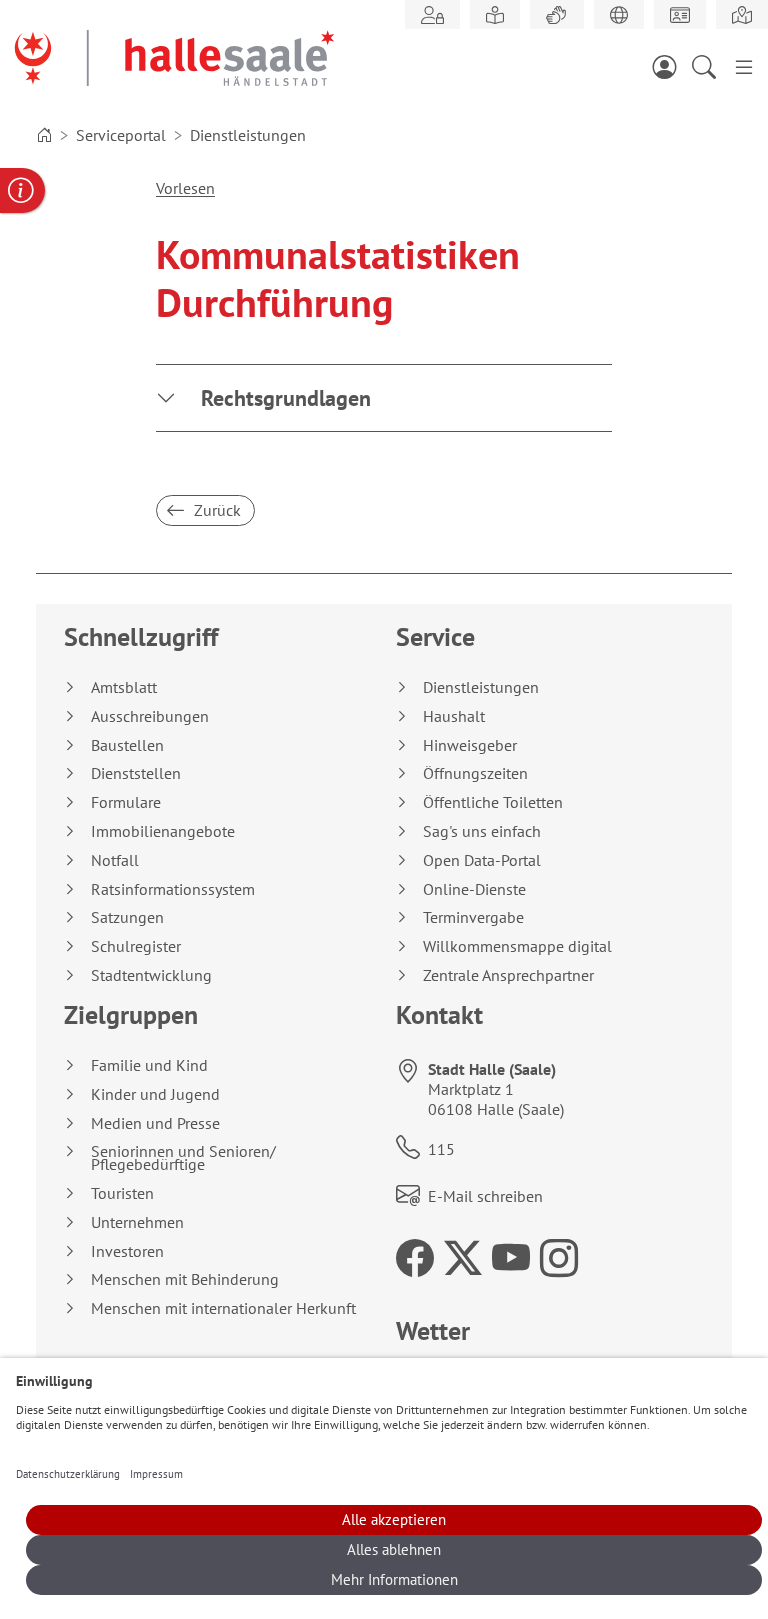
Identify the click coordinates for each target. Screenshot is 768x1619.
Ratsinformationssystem (173, 889)
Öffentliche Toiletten (493, 802)
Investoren (127, 1251)
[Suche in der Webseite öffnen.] (710, 66)
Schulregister (136, 946)
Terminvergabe (473, 917)
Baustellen (127, 745)
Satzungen (127, 917)
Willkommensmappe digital (517, 946)
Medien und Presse (155, 1123)
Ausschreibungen (150, 716)
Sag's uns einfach (482, 831)
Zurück (215, 510)
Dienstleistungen (481, 687)
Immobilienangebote (163, 831)
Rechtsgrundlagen (286, 398)
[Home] (44, 135)
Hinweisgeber (470, 745)
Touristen (122, 1193)
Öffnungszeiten (475, 773)
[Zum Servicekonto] (670, 66)
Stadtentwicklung (151, 975)
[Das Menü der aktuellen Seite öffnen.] (744, 66)
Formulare (126, 802)
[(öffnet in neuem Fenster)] (742, 15)
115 (441, 1149)
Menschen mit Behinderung (185, 1279)
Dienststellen (136, 773)
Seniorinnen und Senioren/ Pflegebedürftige (183, 1158)
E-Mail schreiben (485, 1196)
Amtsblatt (124, 687)
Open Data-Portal (482, 860)
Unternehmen (137, 1222)
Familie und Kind (149, 1065)
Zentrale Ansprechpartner (508, 975)
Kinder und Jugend (155, 1094)
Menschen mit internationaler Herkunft (223, 1308)
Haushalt (454, 716)
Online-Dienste (474, 889)
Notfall (115, 860)
